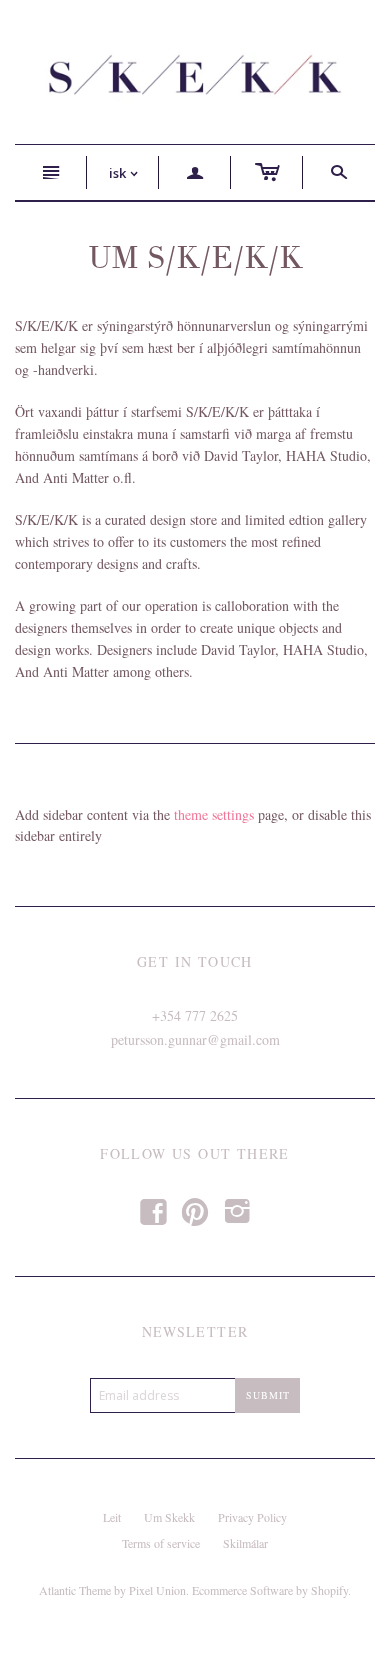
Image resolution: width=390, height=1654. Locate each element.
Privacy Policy (252, 1517)
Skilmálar (245, 1543)
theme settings (214, 814)
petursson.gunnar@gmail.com (195, 1039)
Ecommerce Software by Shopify (270, 1590)
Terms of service (161, 1543)
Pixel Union (157, 1590)
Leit (112, 1517)
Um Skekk (169, 1517)
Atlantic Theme (75, 1590)
